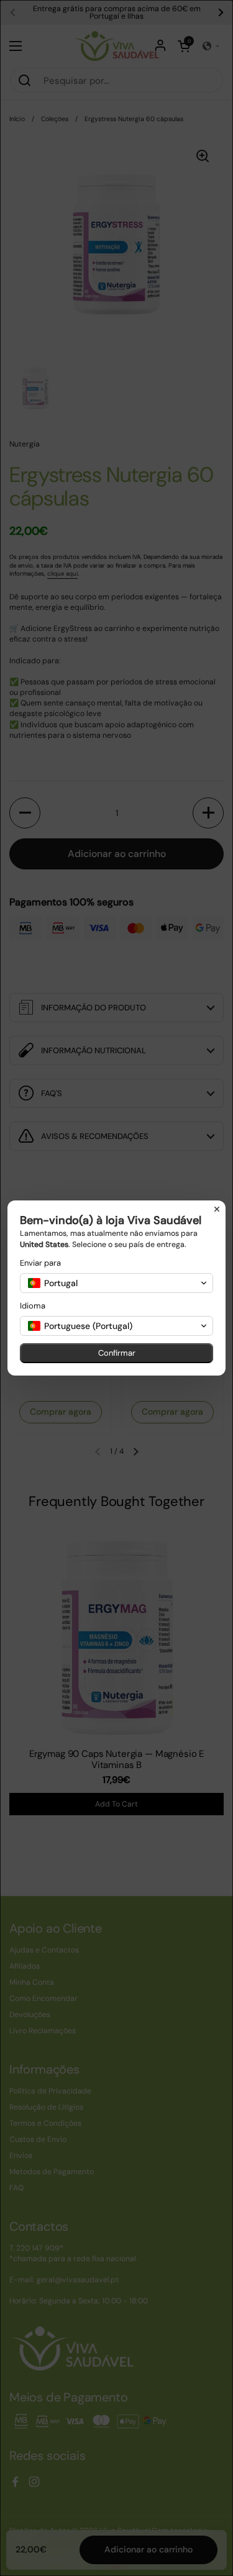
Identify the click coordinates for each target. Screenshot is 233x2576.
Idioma (33, 1306)
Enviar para (40, 1263)
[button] (116, 1283)
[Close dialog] (217, 1209)
